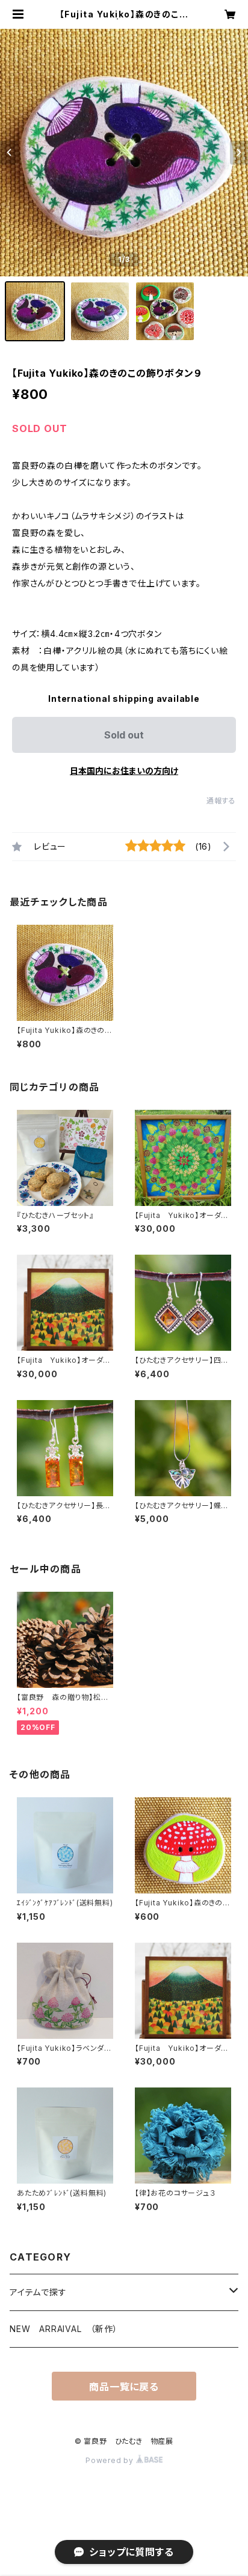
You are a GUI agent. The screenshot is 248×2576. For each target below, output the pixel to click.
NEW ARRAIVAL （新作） (64, 2329)
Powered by (111, 2460)
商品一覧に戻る (124, 2387)
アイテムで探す (38, 2292)
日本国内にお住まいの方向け (124, 771)
